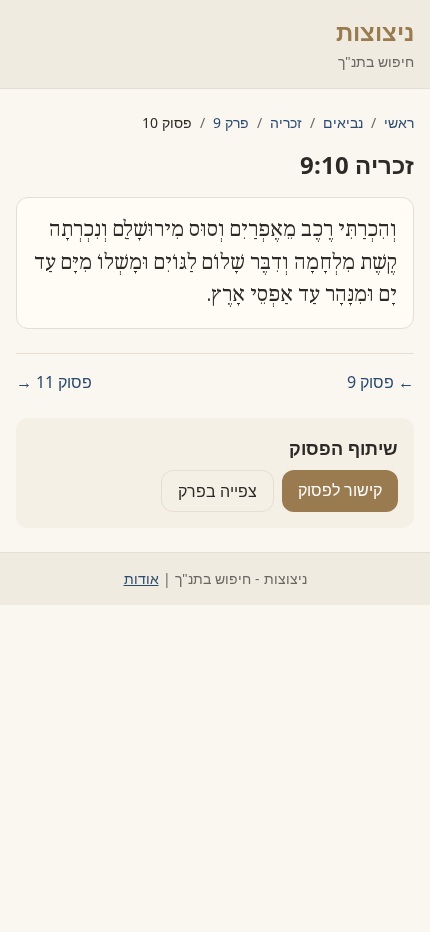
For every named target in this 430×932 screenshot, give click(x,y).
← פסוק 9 (380, 382)
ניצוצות (375, 31)
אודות (141, 578)
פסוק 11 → (54, 382)
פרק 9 (231, 122)
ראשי (399, 122)
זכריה (286, 122)
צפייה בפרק (217, 491)
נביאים (343, 122)
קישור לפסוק (340, 490)
